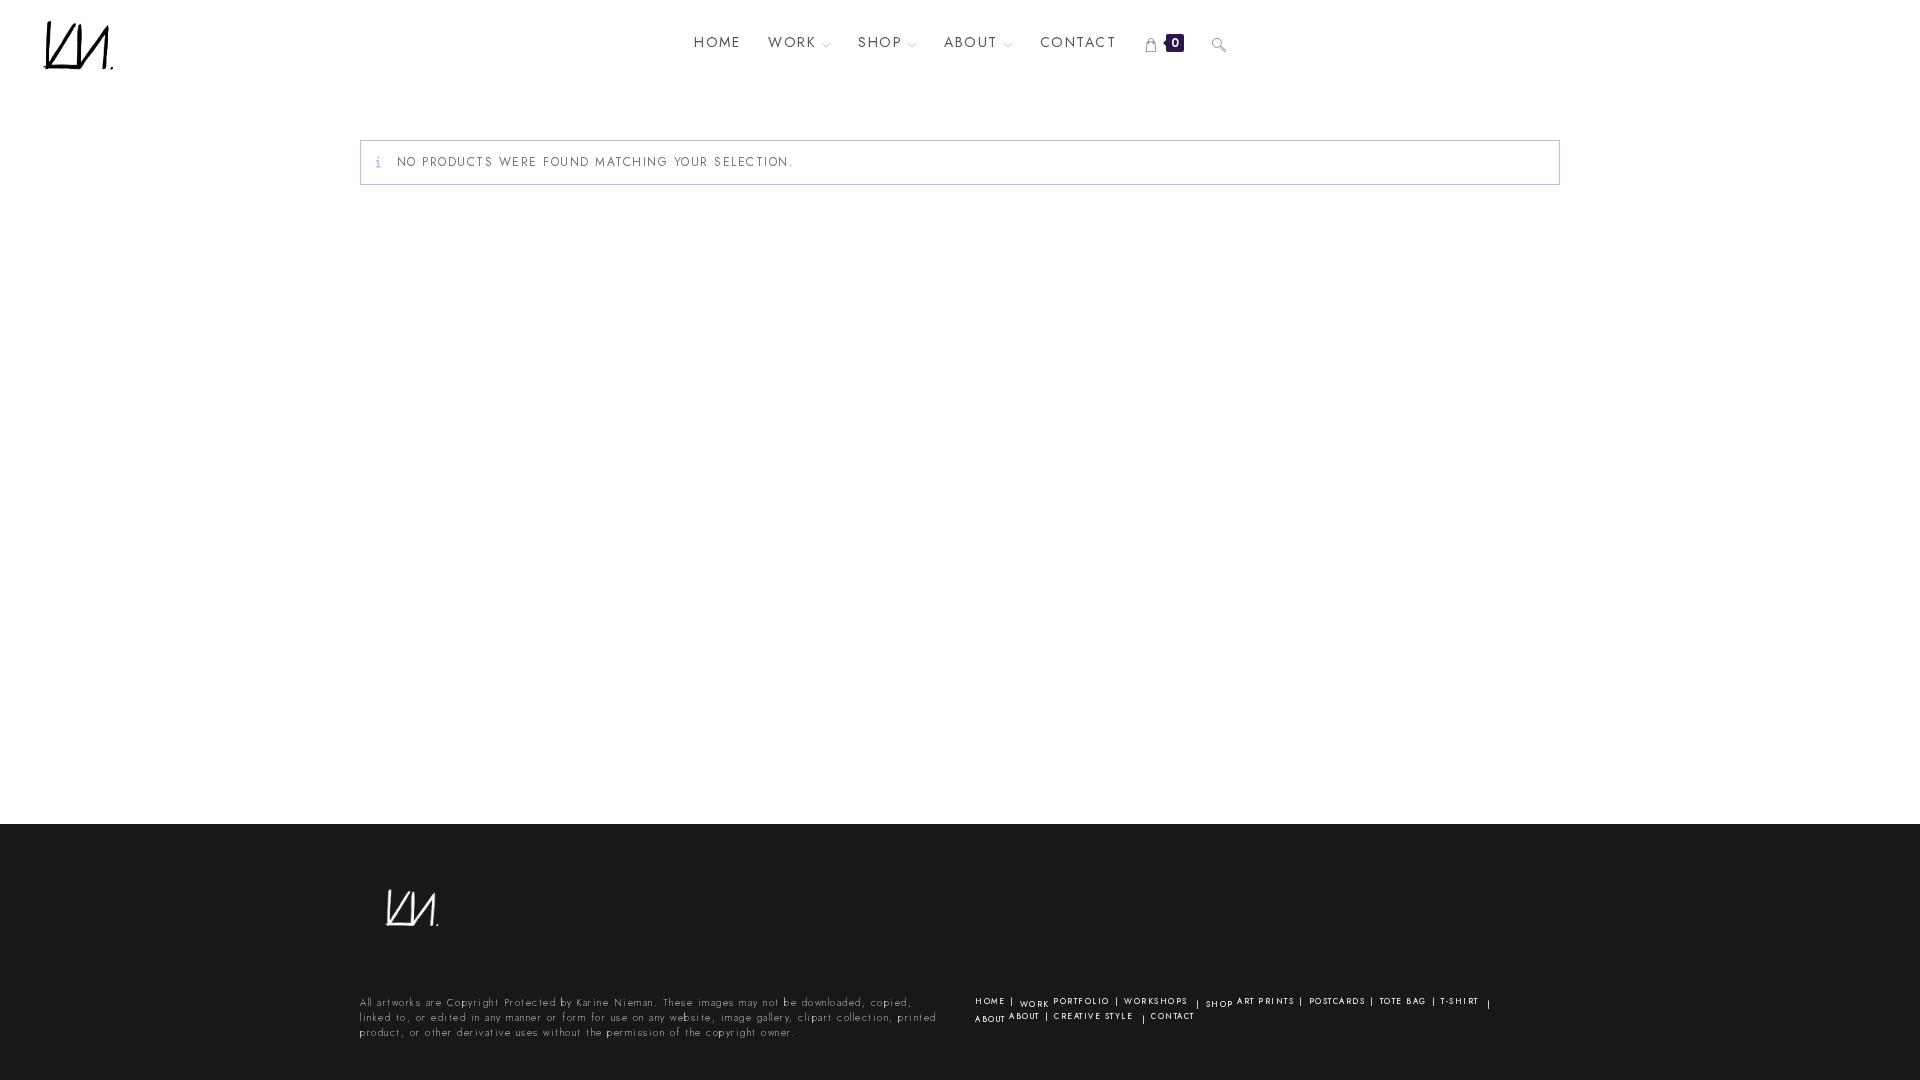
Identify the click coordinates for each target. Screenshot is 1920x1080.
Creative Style (1093, 1016)
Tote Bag (1403, 1001)
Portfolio (1081, 1001)
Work (1035, 1004)
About (990, 1019)
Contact (1173, 1016)
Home (990, 1001)
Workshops (1156, 1001)
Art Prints (1265, 1001)
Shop (1220, 1004)
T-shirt (1460, 1001)
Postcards (1337, 1001)
